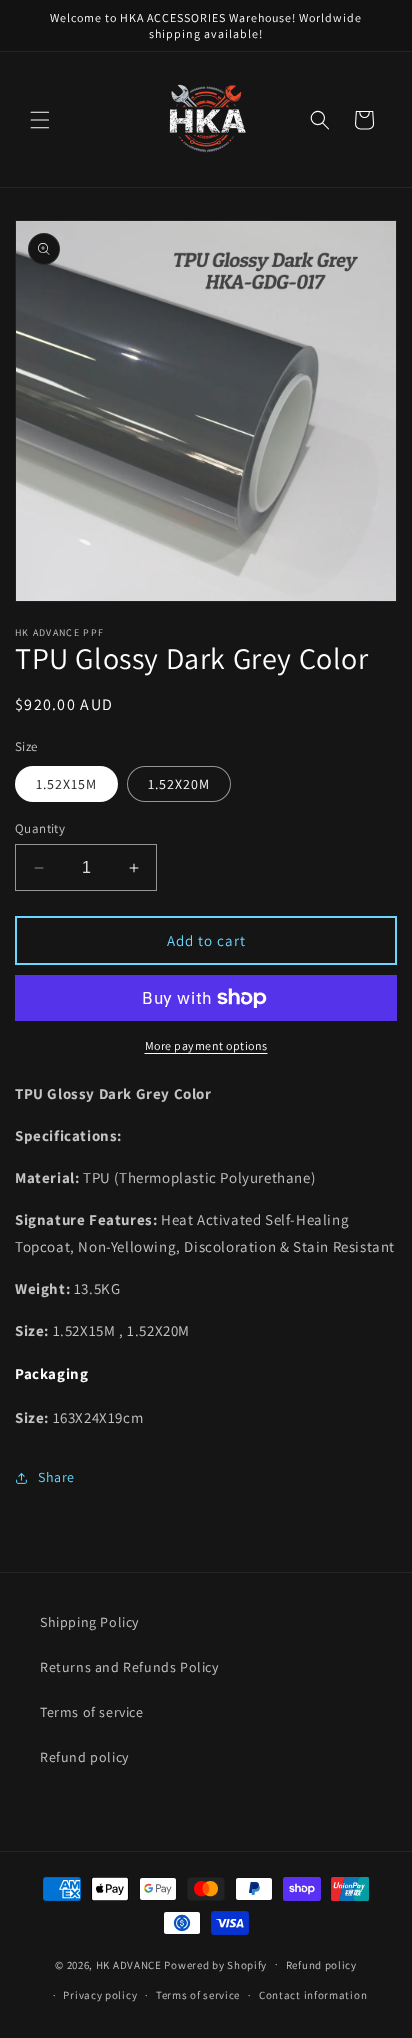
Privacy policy (100, 1995)
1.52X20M (179, 784)
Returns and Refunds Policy (129, 1667)
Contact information (313, 1995)
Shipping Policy (89, 1622)
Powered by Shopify (215, 1964)
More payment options (206, 1045)
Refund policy (84, 1757)
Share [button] (56, 1477)
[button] (40, 120)
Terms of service (92, 1712)
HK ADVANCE (129, 1964)
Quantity (40, 828)
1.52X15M (66, 784)
